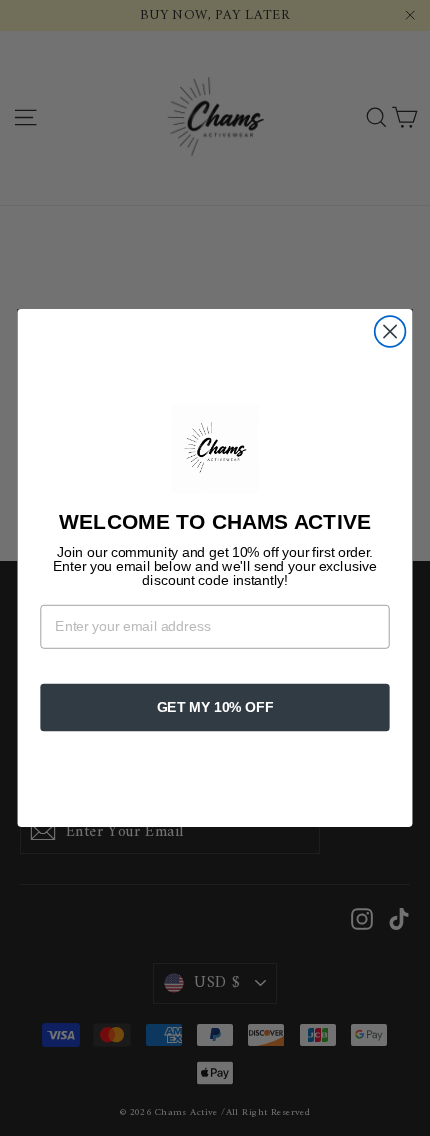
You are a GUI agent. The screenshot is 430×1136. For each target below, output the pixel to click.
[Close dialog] (390, 331)
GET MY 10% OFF (215, 707)
